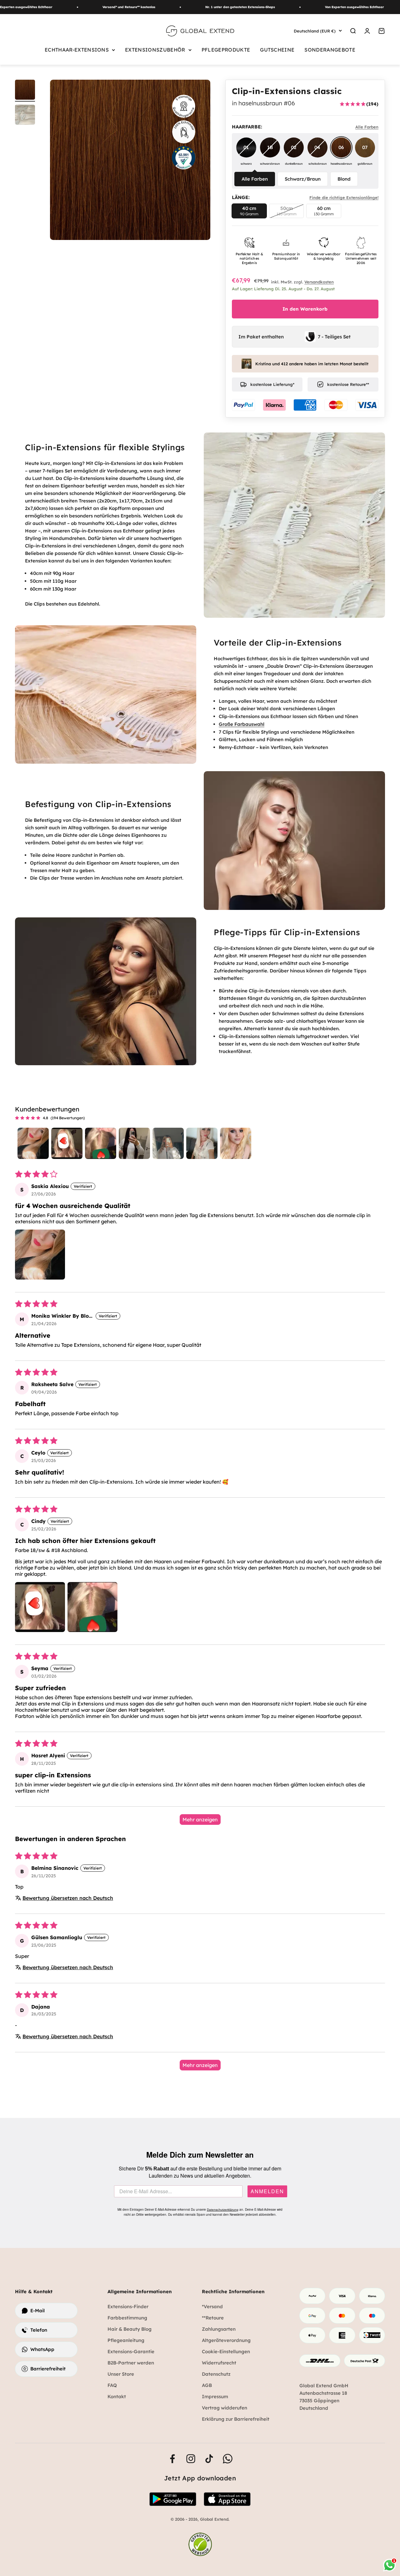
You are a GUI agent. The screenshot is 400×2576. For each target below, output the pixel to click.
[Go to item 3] (101, 1143)
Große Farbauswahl (242, 724)
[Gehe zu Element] (25, 116)
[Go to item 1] (33, 1143)
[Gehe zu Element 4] (25, 91)
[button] (40, 1255)
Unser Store (121, 2374)
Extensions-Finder (128, 2306)
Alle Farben (255, 179)
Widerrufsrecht (219, 2363)
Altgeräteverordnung (226, 2340)
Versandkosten (319, 282)
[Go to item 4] (134, 1143)
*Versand (212, 2306)
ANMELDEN (267, 2191)
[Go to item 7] (236, 1143)
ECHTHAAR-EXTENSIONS (77, 50)
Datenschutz (216, 2374)
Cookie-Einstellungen (226, 2351)
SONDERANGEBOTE (330, 50)
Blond (344, 179)
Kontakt (117, 2396)
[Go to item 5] (168, 1143)
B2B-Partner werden (131, 2363)
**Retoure (213, 2318)
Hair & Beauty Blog (130, 2329)
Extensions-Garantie (131, 2351)
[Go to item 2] (67, 1143)
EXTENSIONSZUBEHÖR (155, 50)
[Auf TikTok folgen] (209, 2459)
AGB (207, 2385)
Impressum (215, 2396)
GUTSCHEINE (277, 50)
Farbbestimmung (127, 2318)
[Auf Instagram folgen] (191, 2459)
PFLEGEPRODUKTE (226, 50)
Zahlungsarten (219, 2329)
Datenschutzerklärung (223, 2210)
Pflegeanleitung (126, 2340)
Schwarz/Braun (303, 179)
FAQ (112, 2385)
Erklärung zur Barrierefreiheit (236, 2419)
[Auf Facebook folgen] (172, 2459)
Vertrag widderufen (225, 2408)
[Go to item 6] (202, 1143)
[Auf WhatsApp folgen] (228, 2459)
